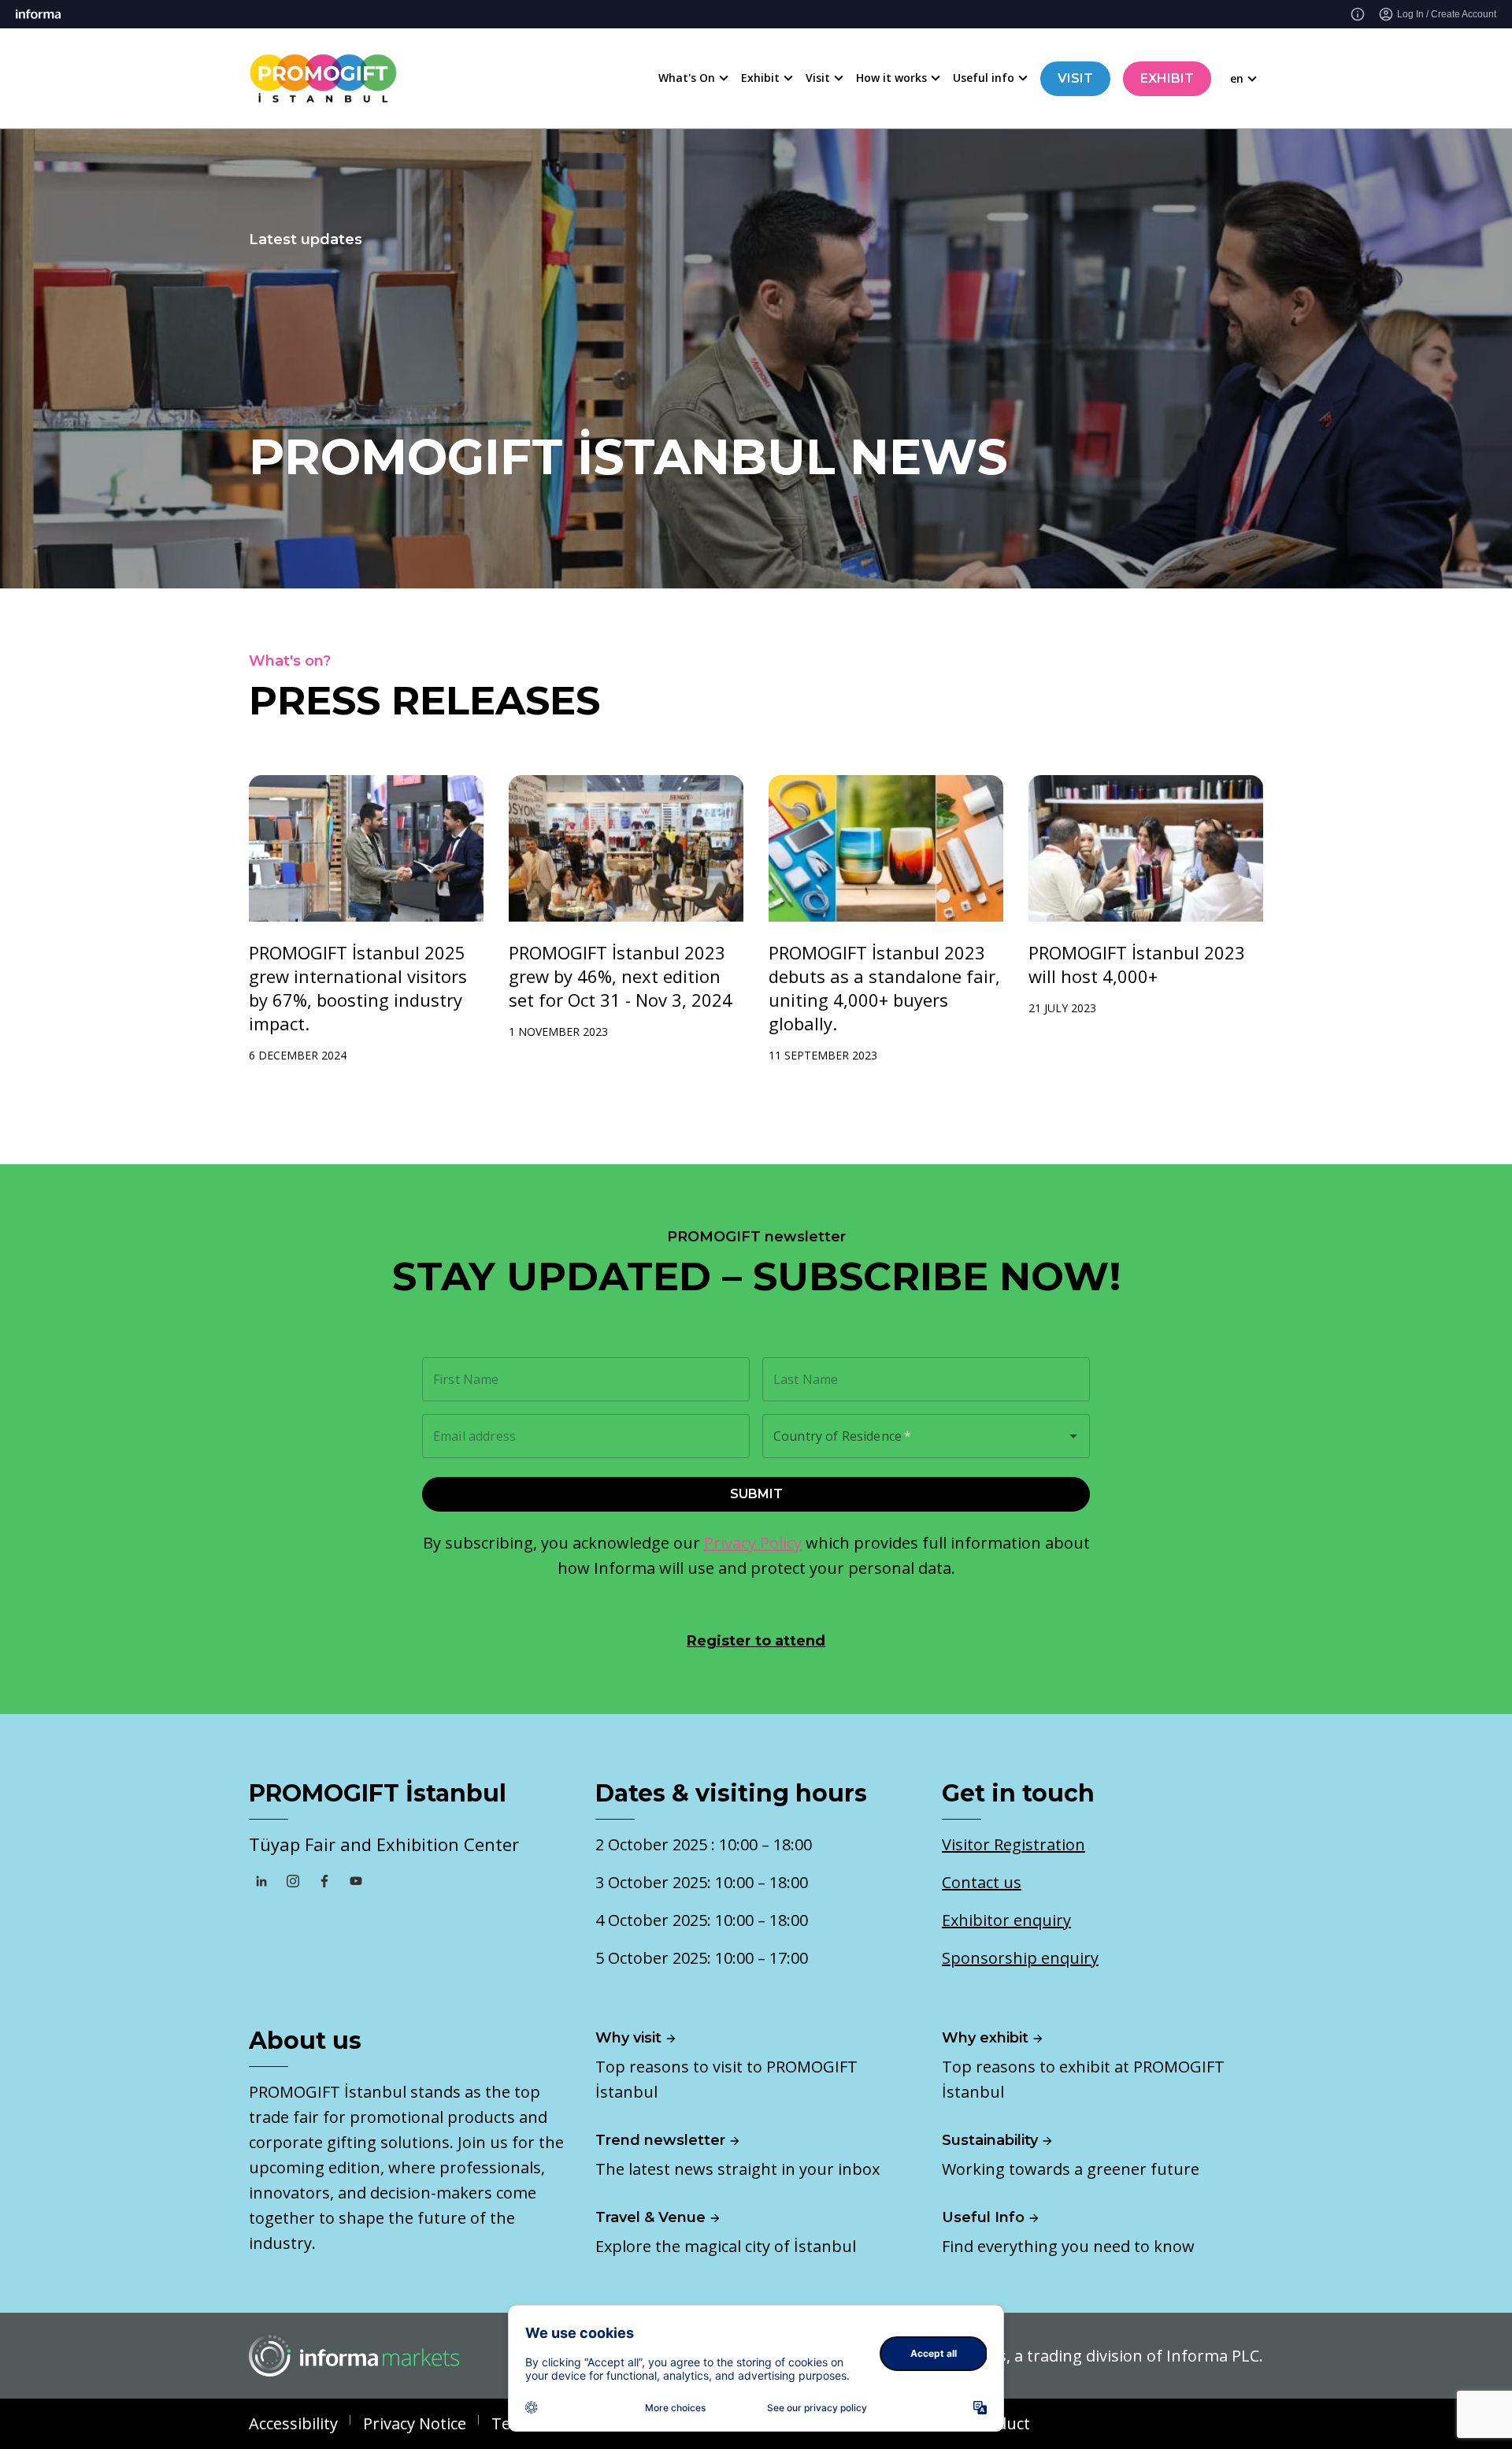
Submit (756, 1494)
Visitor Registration (1014, 1844)
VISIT (1075, 78)
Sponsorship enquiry (1020, 1958)
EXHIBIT (1167, 78)
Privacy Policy (753, 1543)
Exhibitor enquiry (1006, 1920)
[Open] (1073, 1436)
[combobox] (904, 1436)
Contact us (982, 1882)
